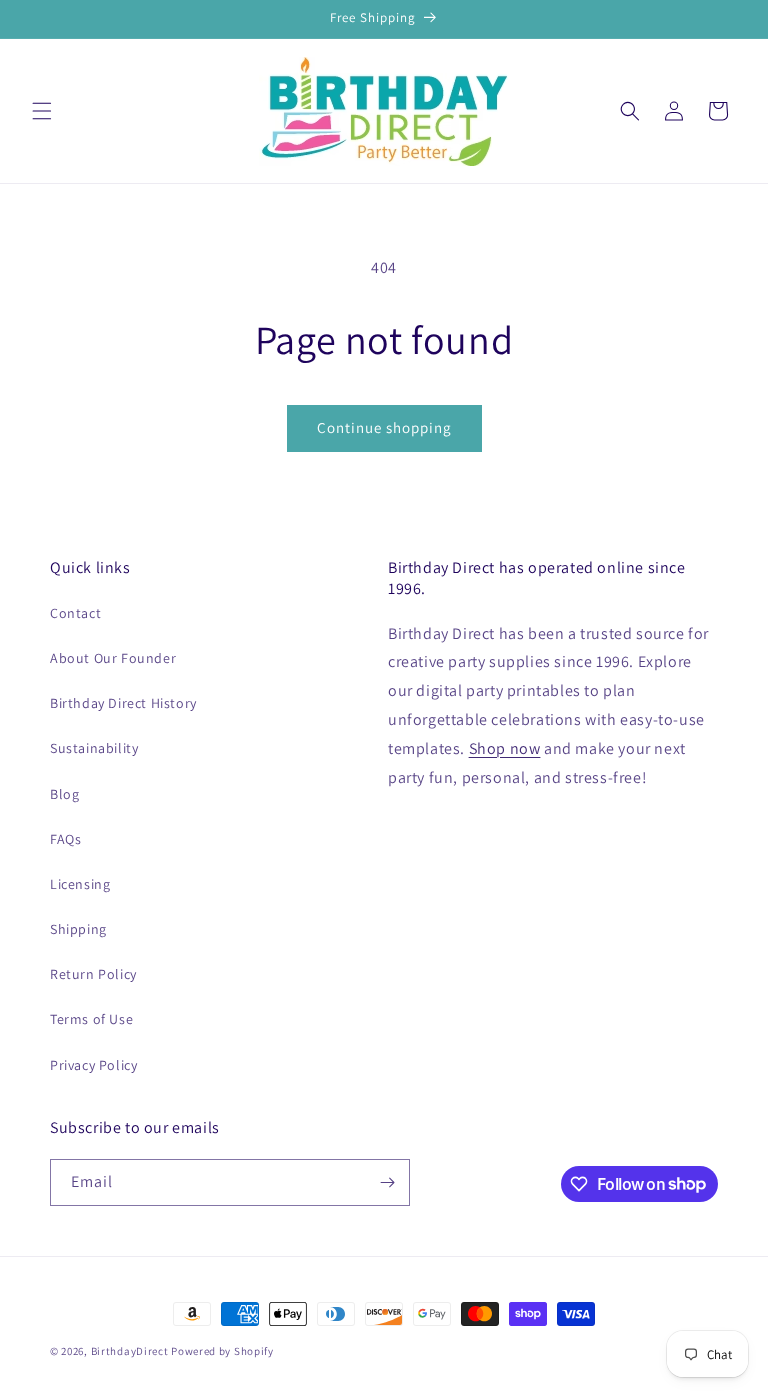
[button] (42, 111)
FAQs (65, 839)
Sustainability (94, 748)
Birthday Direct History (123, 703)
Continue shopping (384, 427)
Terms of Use (91, 1019)
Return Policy (93, 974)
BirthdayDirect (130, 1351)
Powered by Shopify (222, 1351)
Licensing (80, 884)
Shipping (78, 929)
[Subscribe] (387, 1182)
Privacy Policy (93, 1065)
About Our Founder (113, 658)
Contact (75, 613)
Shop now (505, 748)
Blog (64, 794)
